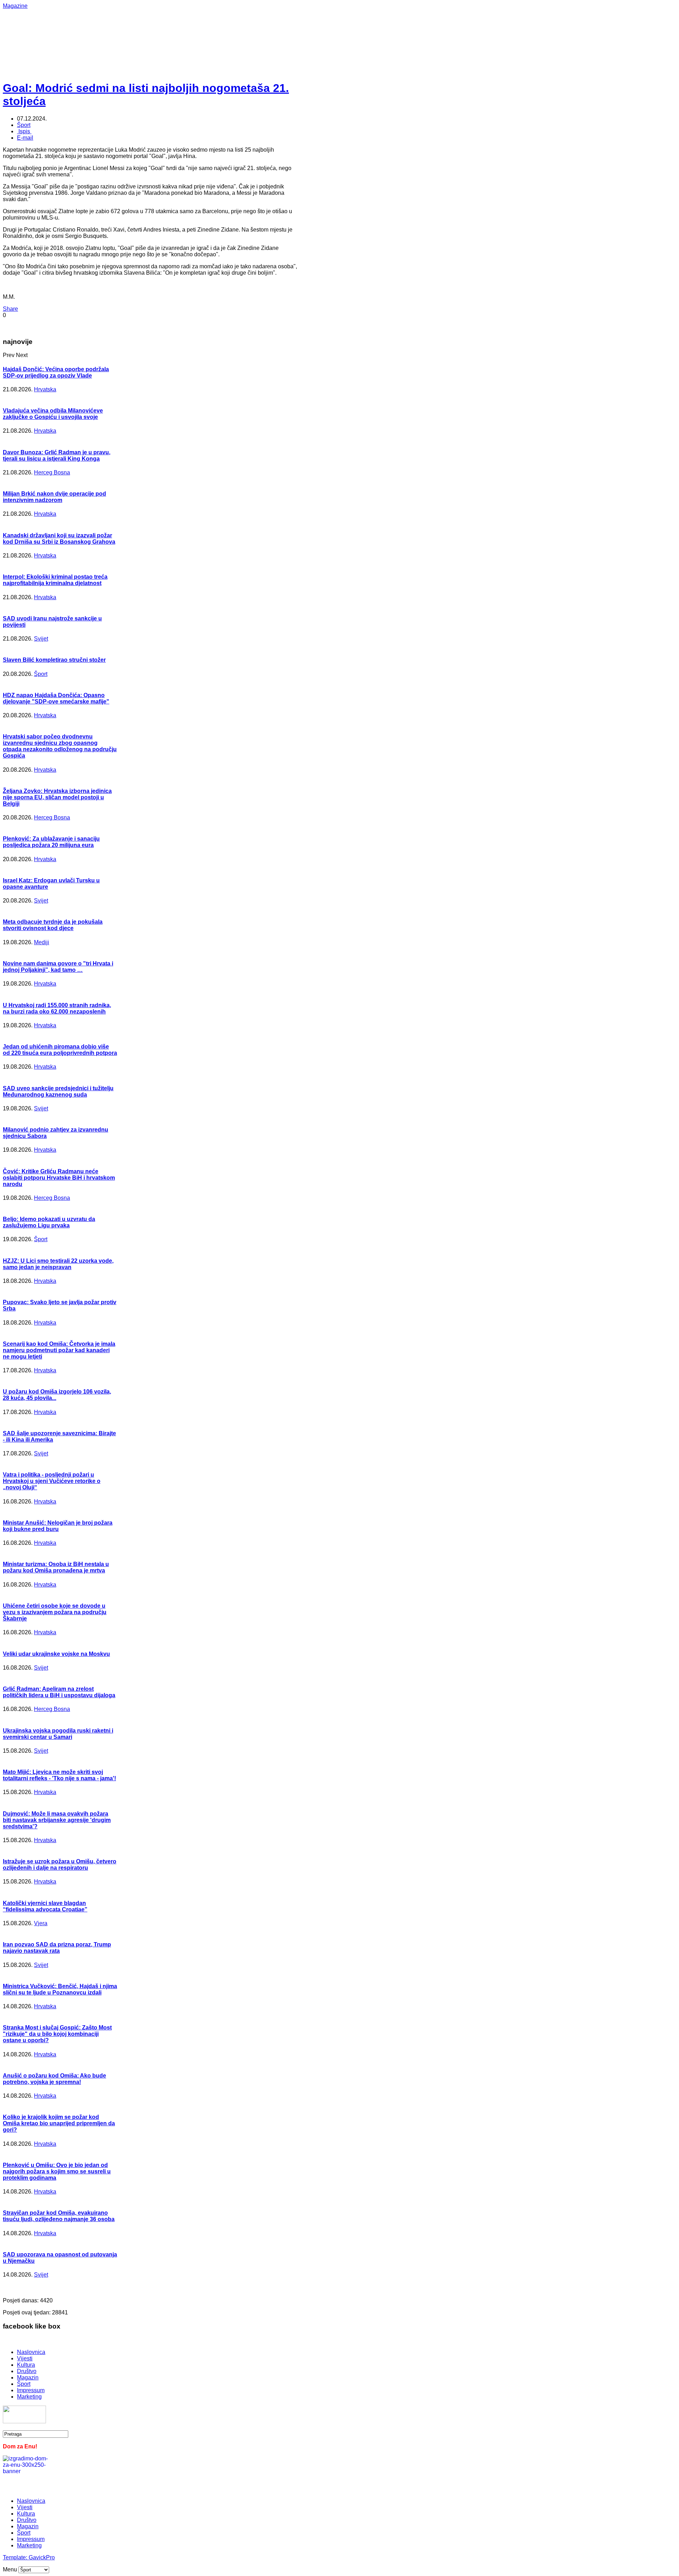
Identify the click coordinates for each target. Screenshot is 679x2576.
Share (10, 309)
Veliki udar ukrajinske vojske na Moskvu (56, 1654)
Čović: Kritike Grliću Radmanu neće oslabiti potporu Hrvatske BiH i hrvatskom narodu (59, 1178)
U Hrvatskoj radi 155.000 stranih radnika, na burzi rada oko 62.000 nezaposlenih (57, 1008)
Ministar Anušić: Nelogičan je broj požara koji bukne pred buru (58, 1526)
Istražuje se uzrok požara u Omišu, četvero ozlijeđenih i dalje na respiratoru (60, 1865)
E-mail (25, 138)
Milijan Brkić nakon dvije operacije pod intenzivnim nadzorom (54, 497)
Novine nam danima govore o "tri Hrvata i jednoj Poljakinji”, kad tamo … (58, 967)
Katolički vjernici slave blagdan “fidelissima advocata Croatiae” (45, 1906)
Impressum (31, 2390)
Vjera (41, 1923)
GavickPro (42, 2557)
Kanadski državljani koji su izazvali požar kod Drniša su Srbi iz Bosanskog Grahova (59, 539)
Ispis (24, 131)
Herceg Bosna (52, 472)
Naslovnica (31, 2352)
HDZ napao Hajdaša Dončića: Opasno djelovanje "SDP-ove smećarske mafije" (56, 698)
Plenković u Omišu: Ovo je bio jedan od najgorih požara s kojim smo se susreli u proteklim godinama (57, 2171)
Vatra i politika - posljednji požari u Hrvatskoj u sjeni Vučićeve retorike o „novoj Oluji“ (52, 1481)
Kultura (26, 2365)
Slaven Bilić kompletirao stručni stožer (54, 660)
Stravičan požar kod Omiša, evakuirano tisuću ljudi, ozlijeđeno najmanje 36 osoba (59, 2216)
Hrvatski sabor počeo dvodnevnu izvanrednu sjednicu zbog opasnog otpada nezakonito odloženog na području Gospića (60, 746)
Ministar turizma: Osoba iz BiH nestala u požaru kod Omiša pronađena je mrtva (56, 1567)
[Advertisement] (233, 25)
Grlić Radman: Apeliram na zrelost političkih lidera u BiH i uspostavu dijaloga (59, 1692)
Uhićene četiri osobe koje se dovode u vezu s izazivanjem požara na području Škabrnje (55, 1612)
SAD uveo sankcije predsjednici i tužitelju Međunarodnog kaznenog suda (58, 1091)
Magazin (28, 2378)
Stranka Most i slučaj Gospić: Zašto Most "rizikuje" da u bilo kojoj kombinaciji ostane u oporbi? (57, 2034)
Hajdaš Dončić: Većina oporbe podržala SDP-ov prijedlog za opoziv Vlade (56, 372)
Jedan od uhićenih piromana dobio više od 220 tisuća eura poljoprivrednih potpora (60, 1050)
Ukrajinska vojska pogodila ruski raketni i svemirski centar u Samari (58, 1734)
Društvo (27, 2371)
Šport (24, 125)
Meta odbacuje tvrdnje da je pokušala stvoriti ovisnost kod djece (53, 925)
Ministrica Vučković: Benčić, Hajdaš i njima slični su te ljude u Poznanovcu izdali (60, 1989)
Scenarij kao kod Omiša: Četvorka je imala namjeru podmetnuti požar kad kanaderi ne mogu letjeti (59, 1350)
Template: (16, 2557)
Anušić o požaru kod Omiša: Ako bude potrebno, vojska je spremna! (54, 2079)
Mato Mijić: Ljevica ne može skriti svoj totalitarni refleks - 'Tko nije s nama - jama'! (59, 1775)
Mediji (42, 942)
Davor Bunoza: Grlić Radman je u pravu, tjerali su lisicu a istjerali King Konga (57, 455)
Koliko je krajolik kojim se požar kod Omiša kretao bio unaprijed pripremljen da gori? (59, 2123)
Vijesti (25, 2358)
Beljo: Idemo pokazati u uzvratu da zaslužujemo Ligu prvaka (49, 1222)
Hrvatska (45, 389)
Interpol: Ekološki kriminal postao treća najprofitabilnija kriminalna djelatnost (55, 580)
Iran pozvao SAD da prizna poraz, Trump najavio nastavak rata (57, 1948)
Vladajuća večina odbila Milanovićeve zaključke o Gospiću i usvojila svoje (53, 414)
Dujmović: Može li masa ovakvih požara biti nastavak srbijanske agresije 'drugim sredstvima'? (57, 1820)
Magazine (15, 6)
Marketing (29, 2397)
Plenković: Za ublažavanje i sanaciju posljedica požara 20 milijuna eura (51, 842)
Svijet (41, 639)
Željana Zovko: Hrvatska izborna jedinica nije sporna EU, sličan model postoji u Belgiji (57, 797)
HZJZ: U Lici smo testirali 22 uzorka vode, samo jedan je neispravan (58, 1264)
